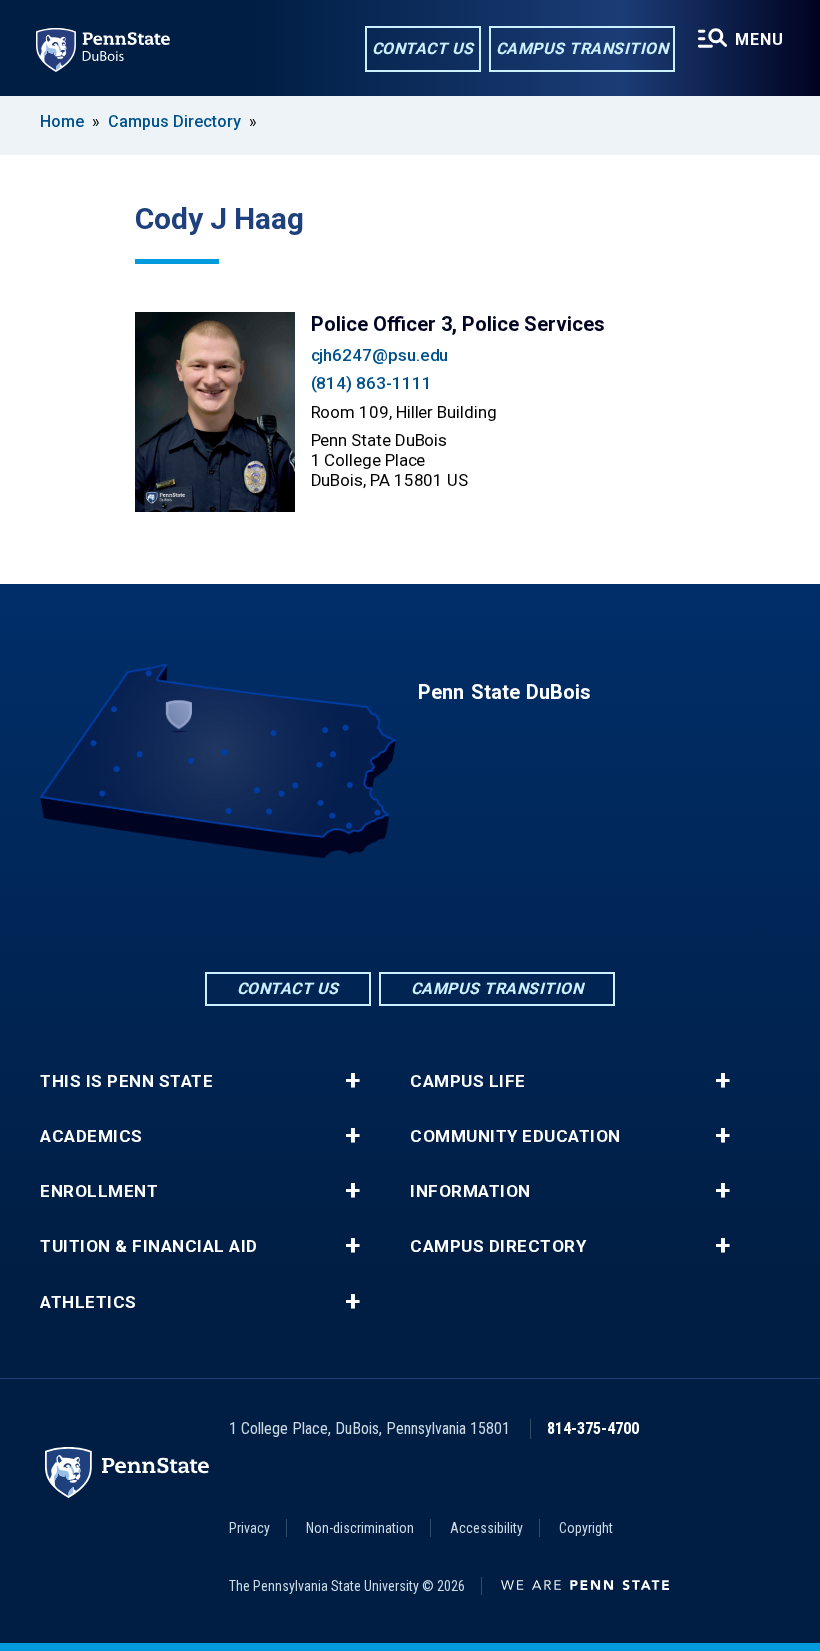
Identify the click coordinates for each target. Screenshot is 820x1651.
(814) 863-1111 (371, 383)
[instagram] (462, 913)
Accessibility (486, 1528)
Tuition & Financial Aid (149, 1246)
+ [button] (352, 1081)
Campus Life (468, 1081)
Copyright (586, 1528)
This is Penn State (126, 1081)
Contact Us (423, 48)
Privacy (249, 1528)
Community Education (515, 1136)
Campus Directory (174, 121)
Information (470, 1191)
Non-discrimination (360, 1528)
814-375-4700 (593, 1428)
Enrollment (99, 1191)
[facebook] (358, 913)
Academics (91, 1136)
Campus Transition (582, 48)
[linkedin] (410, 913)
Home (62, 121)
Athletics (88, 1302)
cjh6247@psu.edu (380, 355)
